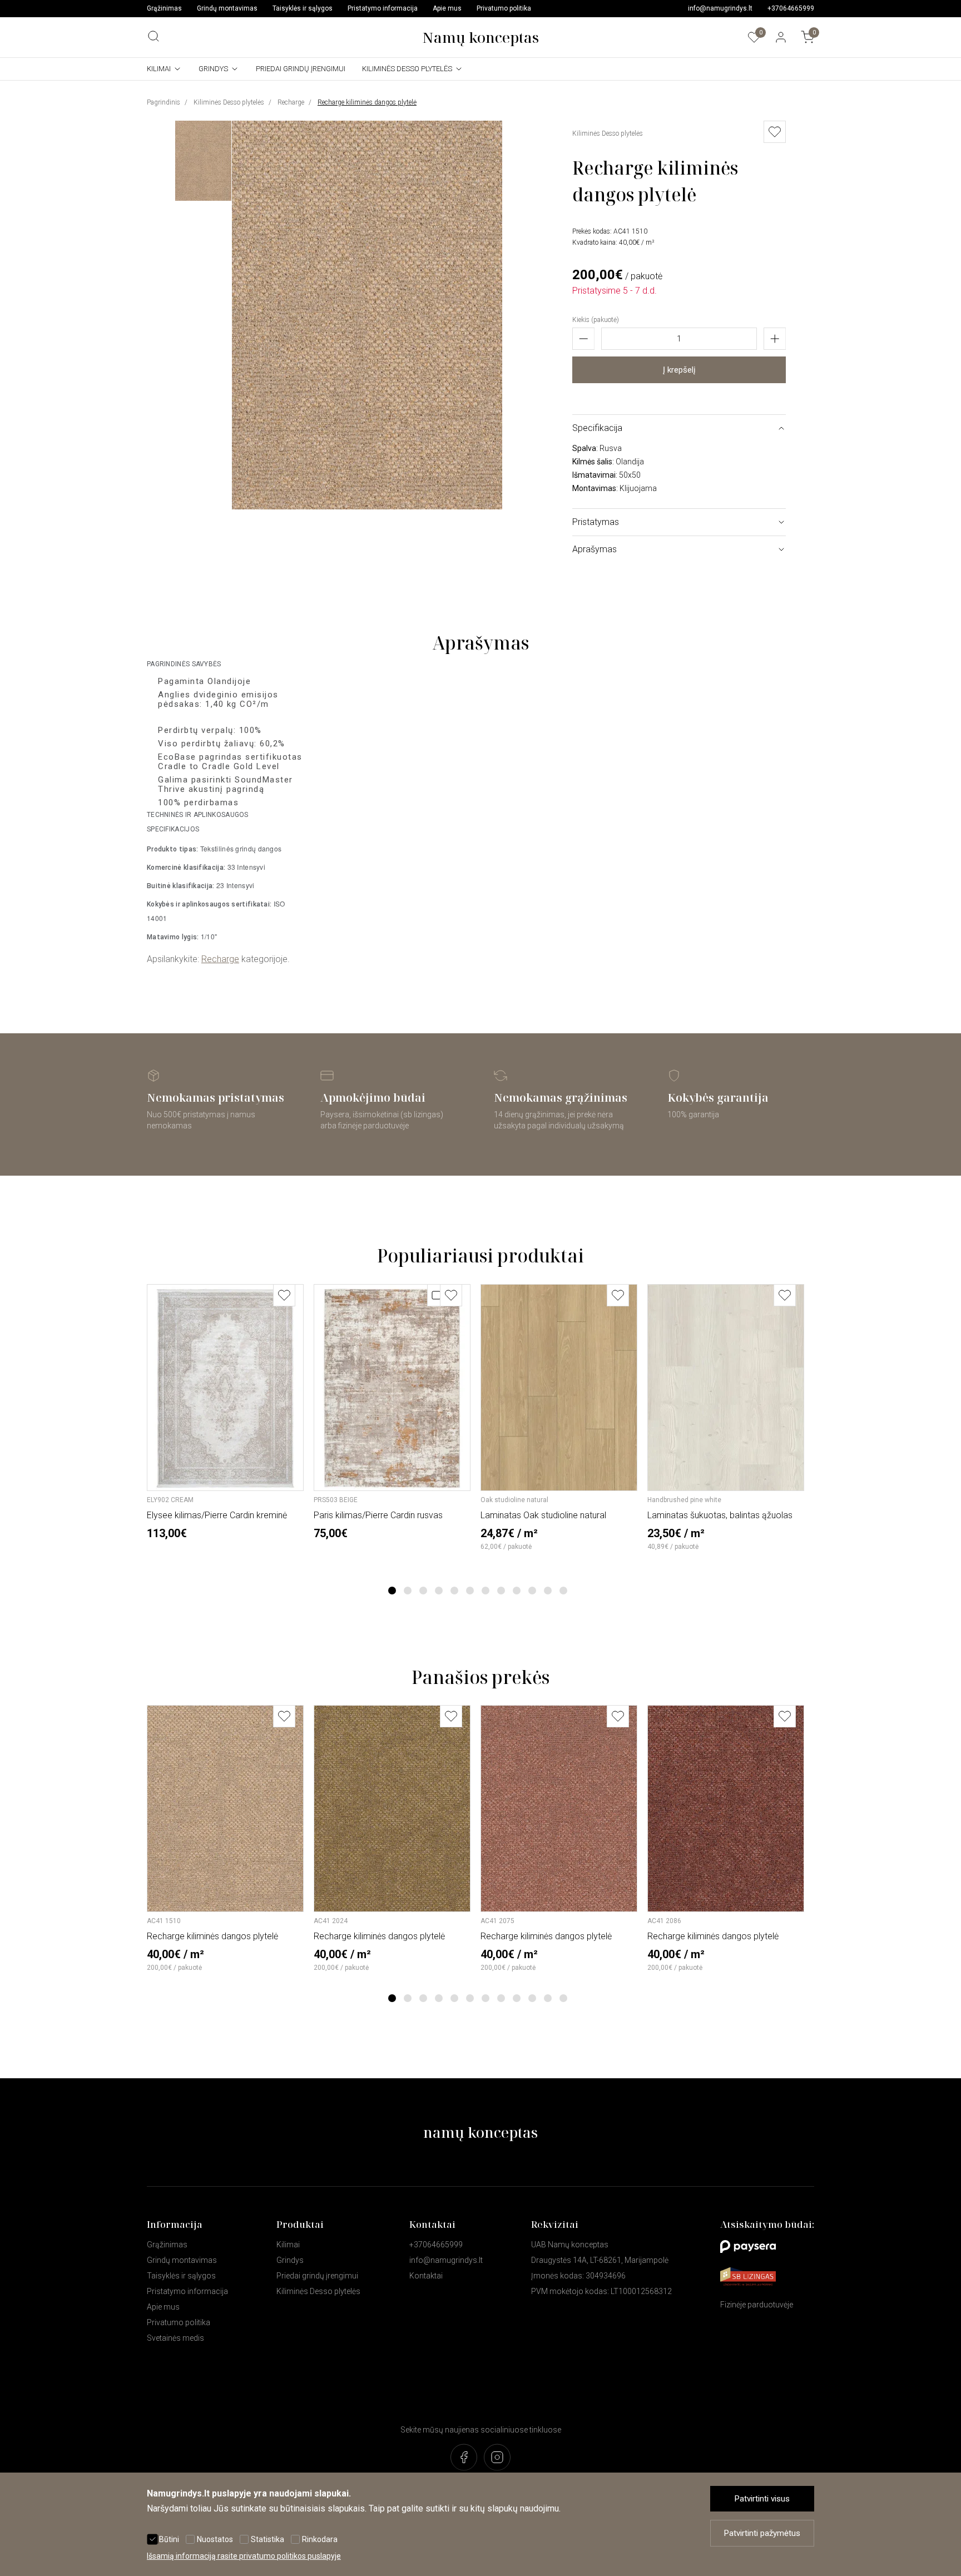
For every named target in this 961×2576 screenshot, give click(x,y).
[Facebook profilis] (464, 2458)
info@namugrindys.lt (720, 8)
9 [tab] (517, 1591)
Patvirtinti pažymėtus (762, 2533)
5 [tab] (455, 1591)
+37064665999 (791, 8)
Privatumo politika (504, 8)
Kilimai (159, 69)
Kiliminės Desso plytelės (407, 69)
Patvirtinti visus (762, 2499)
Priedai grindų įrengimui (301, 69)
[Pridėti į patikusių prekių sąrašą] (284, 1295)
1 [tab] (392, 1591)
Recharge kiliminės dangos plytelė (367, 102)
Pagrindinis (164, 102)
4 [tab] (439, 1591)
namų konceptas (481, 2132)
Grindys (213, 69)
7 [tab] (486, 1591)
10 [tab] (532, 1591)
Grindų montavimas (227, 8)
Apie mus (447, 8)
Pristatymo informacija (383, 8)
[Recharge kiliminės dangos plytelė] (367, 506)
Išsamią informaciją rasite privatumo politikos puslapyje (244, 2556)
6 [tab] (470, 1591)
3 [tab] (423, 1591)
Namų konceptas (481, 37)
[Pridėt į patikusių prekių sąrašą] (775, 132)
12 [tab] (563, 1591)
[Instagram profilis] (497, 2458)
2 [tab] (408, 1591)
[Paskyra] (781, 37)
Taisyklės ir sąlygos (303, 8)
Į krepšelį (679, 370)
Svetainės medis (175, 2338)
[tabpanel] (226, 1412)
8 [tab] (501, 1591)
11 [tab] (548, 1591)
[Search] (153, 36)
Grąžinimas (164, 8)
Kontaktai (426, 2276)
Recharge (291, 102)
